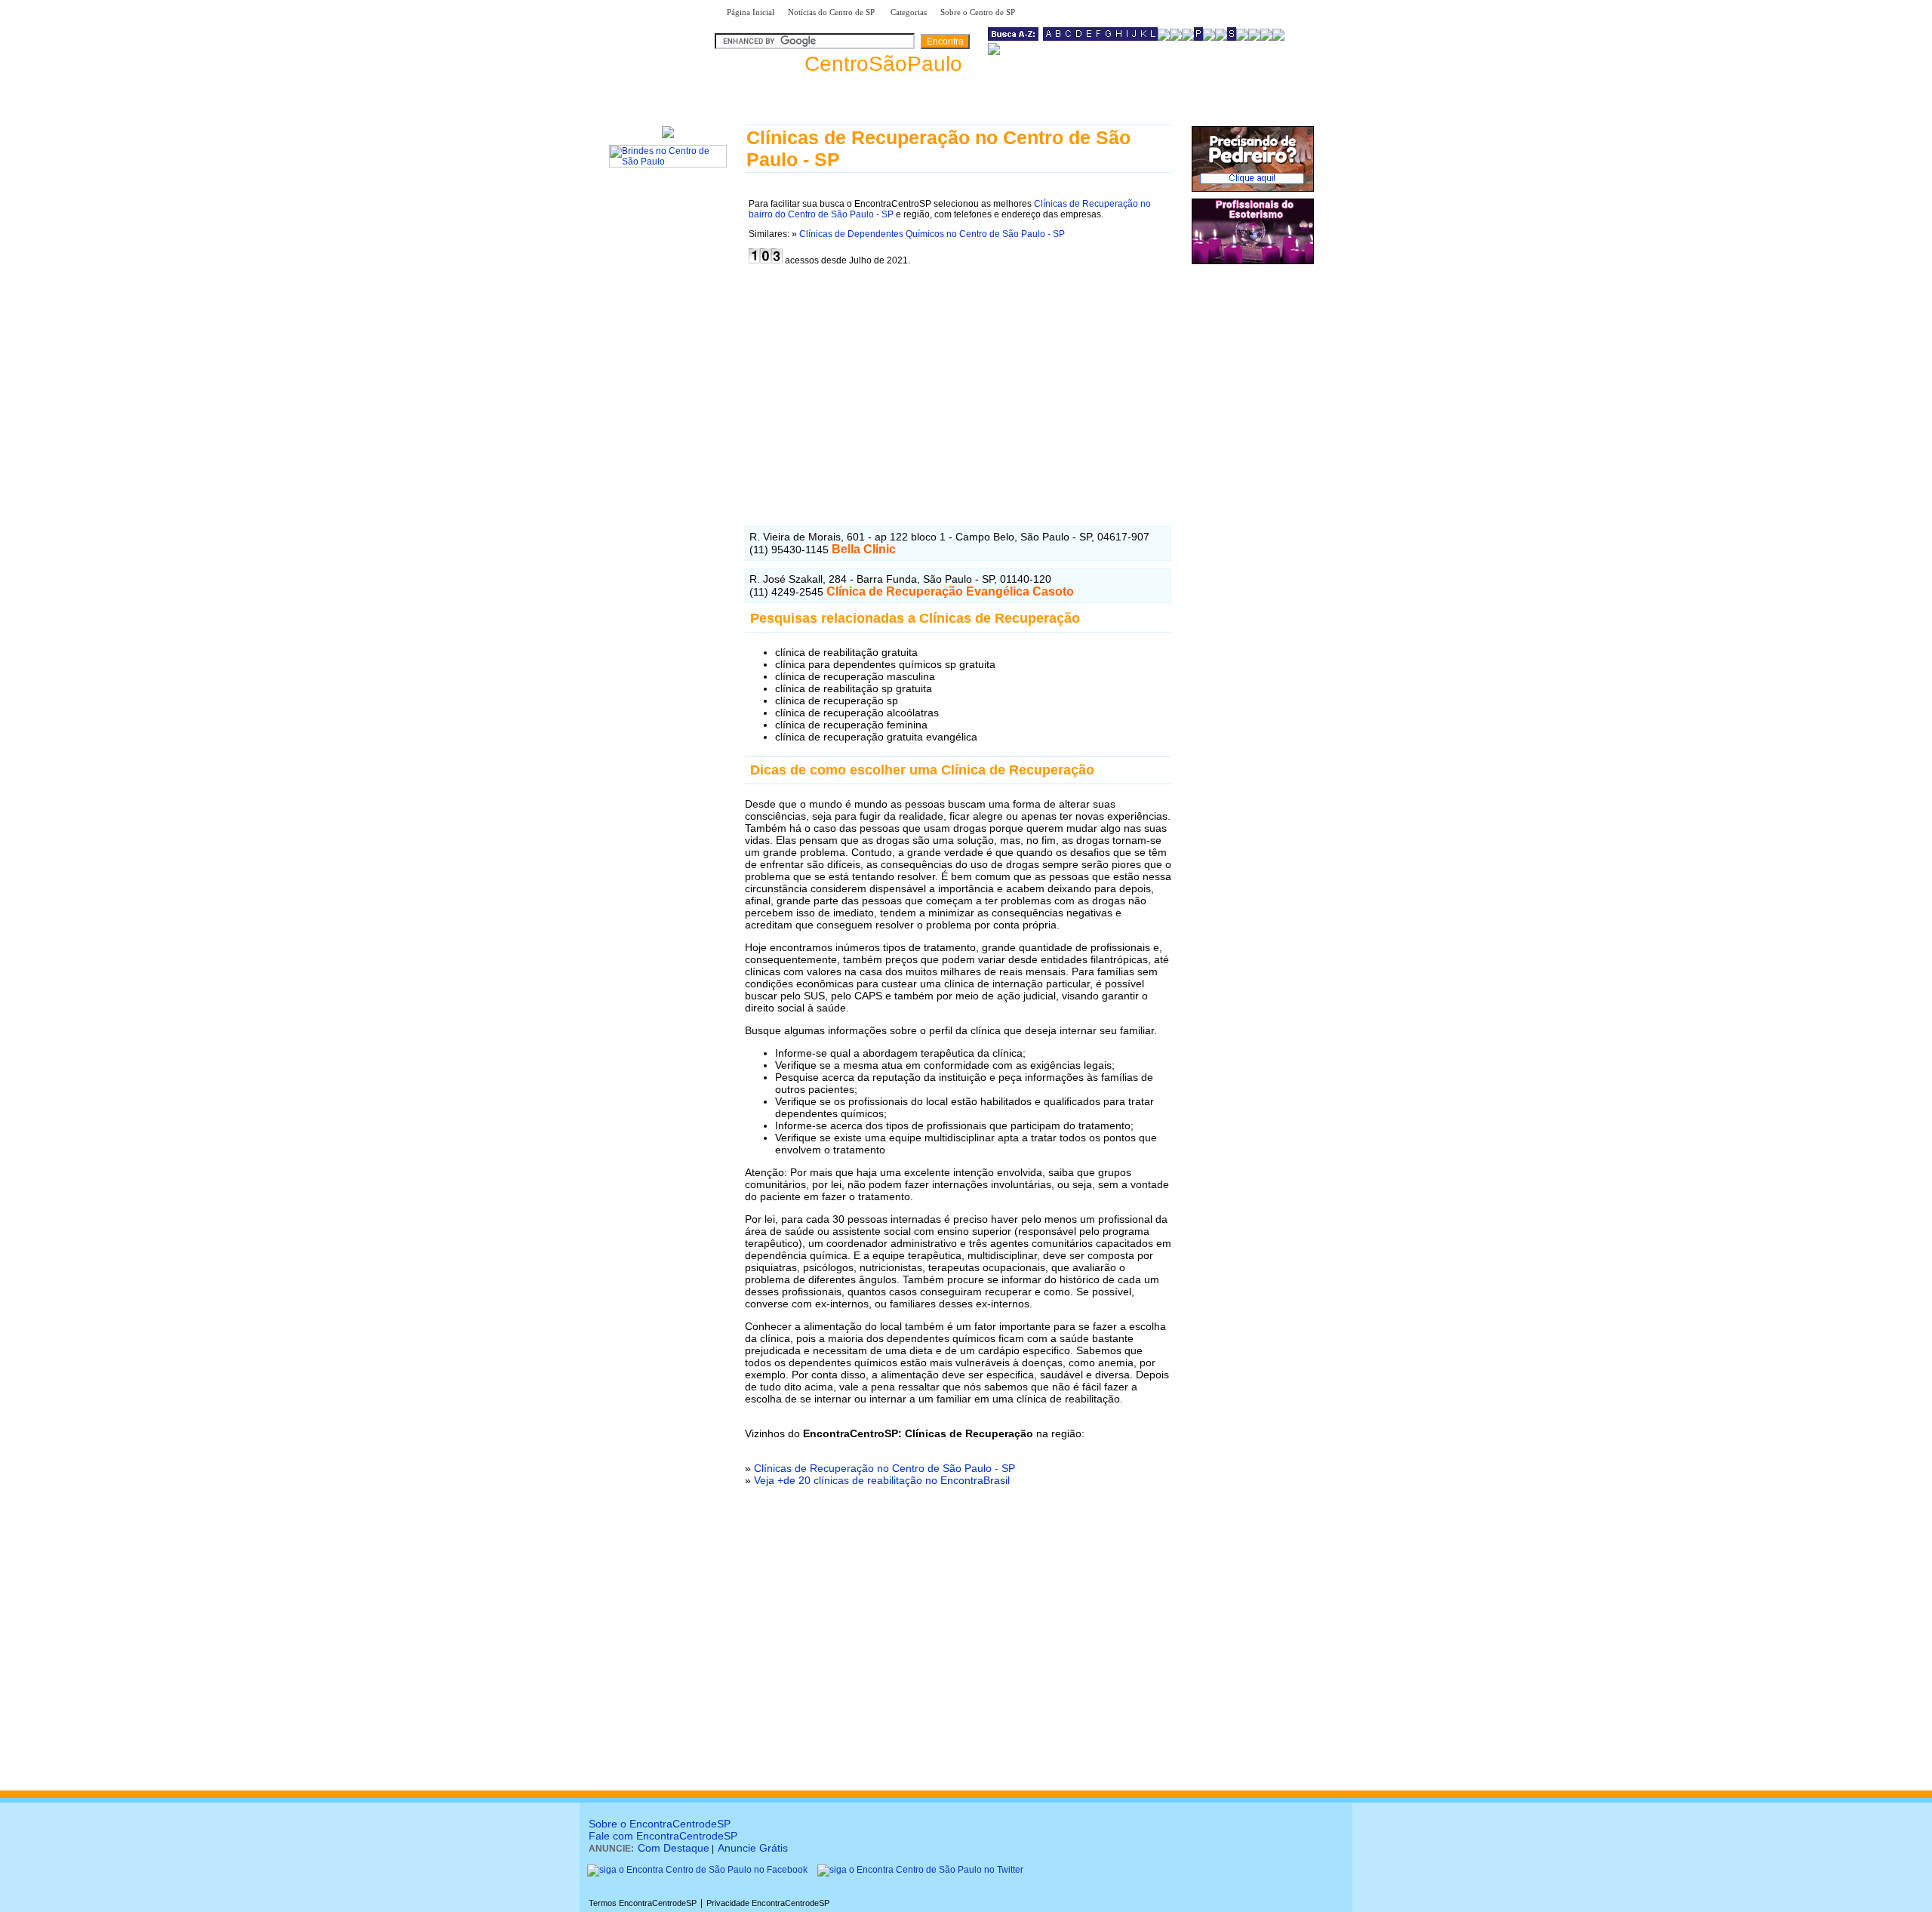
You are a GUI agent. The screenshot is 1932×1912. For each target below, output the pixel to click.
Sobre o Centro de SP (979, 12)
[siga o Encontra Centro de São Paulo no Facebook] (697, 1870)
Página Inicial (751, 12)
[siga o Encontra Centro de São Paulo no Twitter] (920, 1870)
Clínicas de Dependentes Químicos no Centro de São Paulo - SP (932, 234)
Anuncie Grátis (753, 1848)
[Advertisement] (958, 384)
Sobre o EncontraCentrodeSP (660, 1824)
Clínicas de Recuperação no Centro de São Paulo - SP (884, 1468)
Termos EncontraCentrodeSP (643, 1903)
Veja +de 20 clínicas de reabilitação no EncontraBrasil (882, 1480)
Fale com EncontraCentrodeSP (663, 1836)
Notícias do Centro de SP (832, 12)
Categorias (909, 12)
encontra (841, 64)
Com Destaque (674, 1848)
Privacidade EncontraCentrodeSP (768, 1903)
